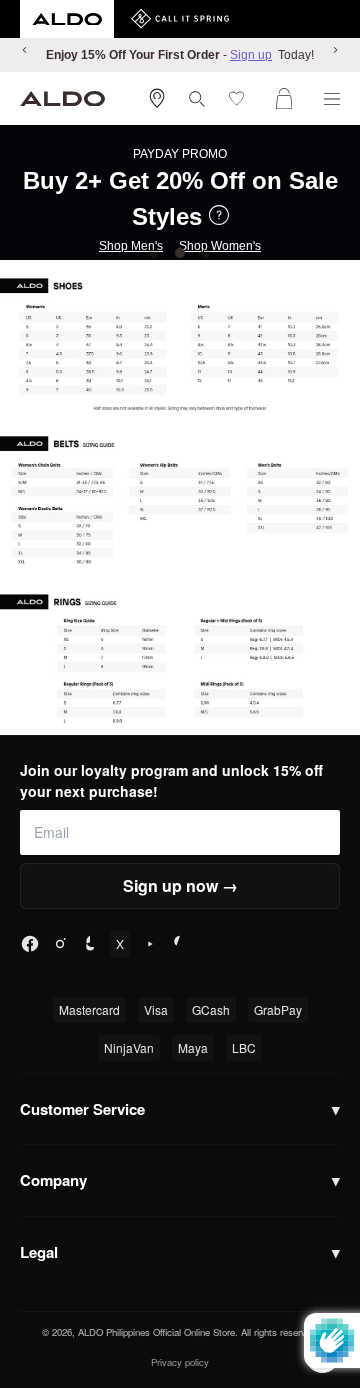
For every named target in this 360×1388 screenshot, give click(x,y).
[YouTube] (150, 944)
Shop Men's (131, 246)
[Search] (197, 99)
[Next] (335, 50)
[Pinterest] (180, 944)
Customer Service (180, 1109)
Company (180, 1180)
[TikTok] (90, 944)
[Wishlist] (240, 98)
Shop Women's (220, 246)
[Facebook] (30, 944)
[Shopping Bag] (288, 98)
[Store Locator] (157, 98)
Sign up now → (180, 885)
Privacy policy (180, 1362)
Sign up (251, 55)
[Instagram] (60, 944)
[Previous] (25, 50)
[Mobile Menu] (332, 99)
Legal (180, 1252)
